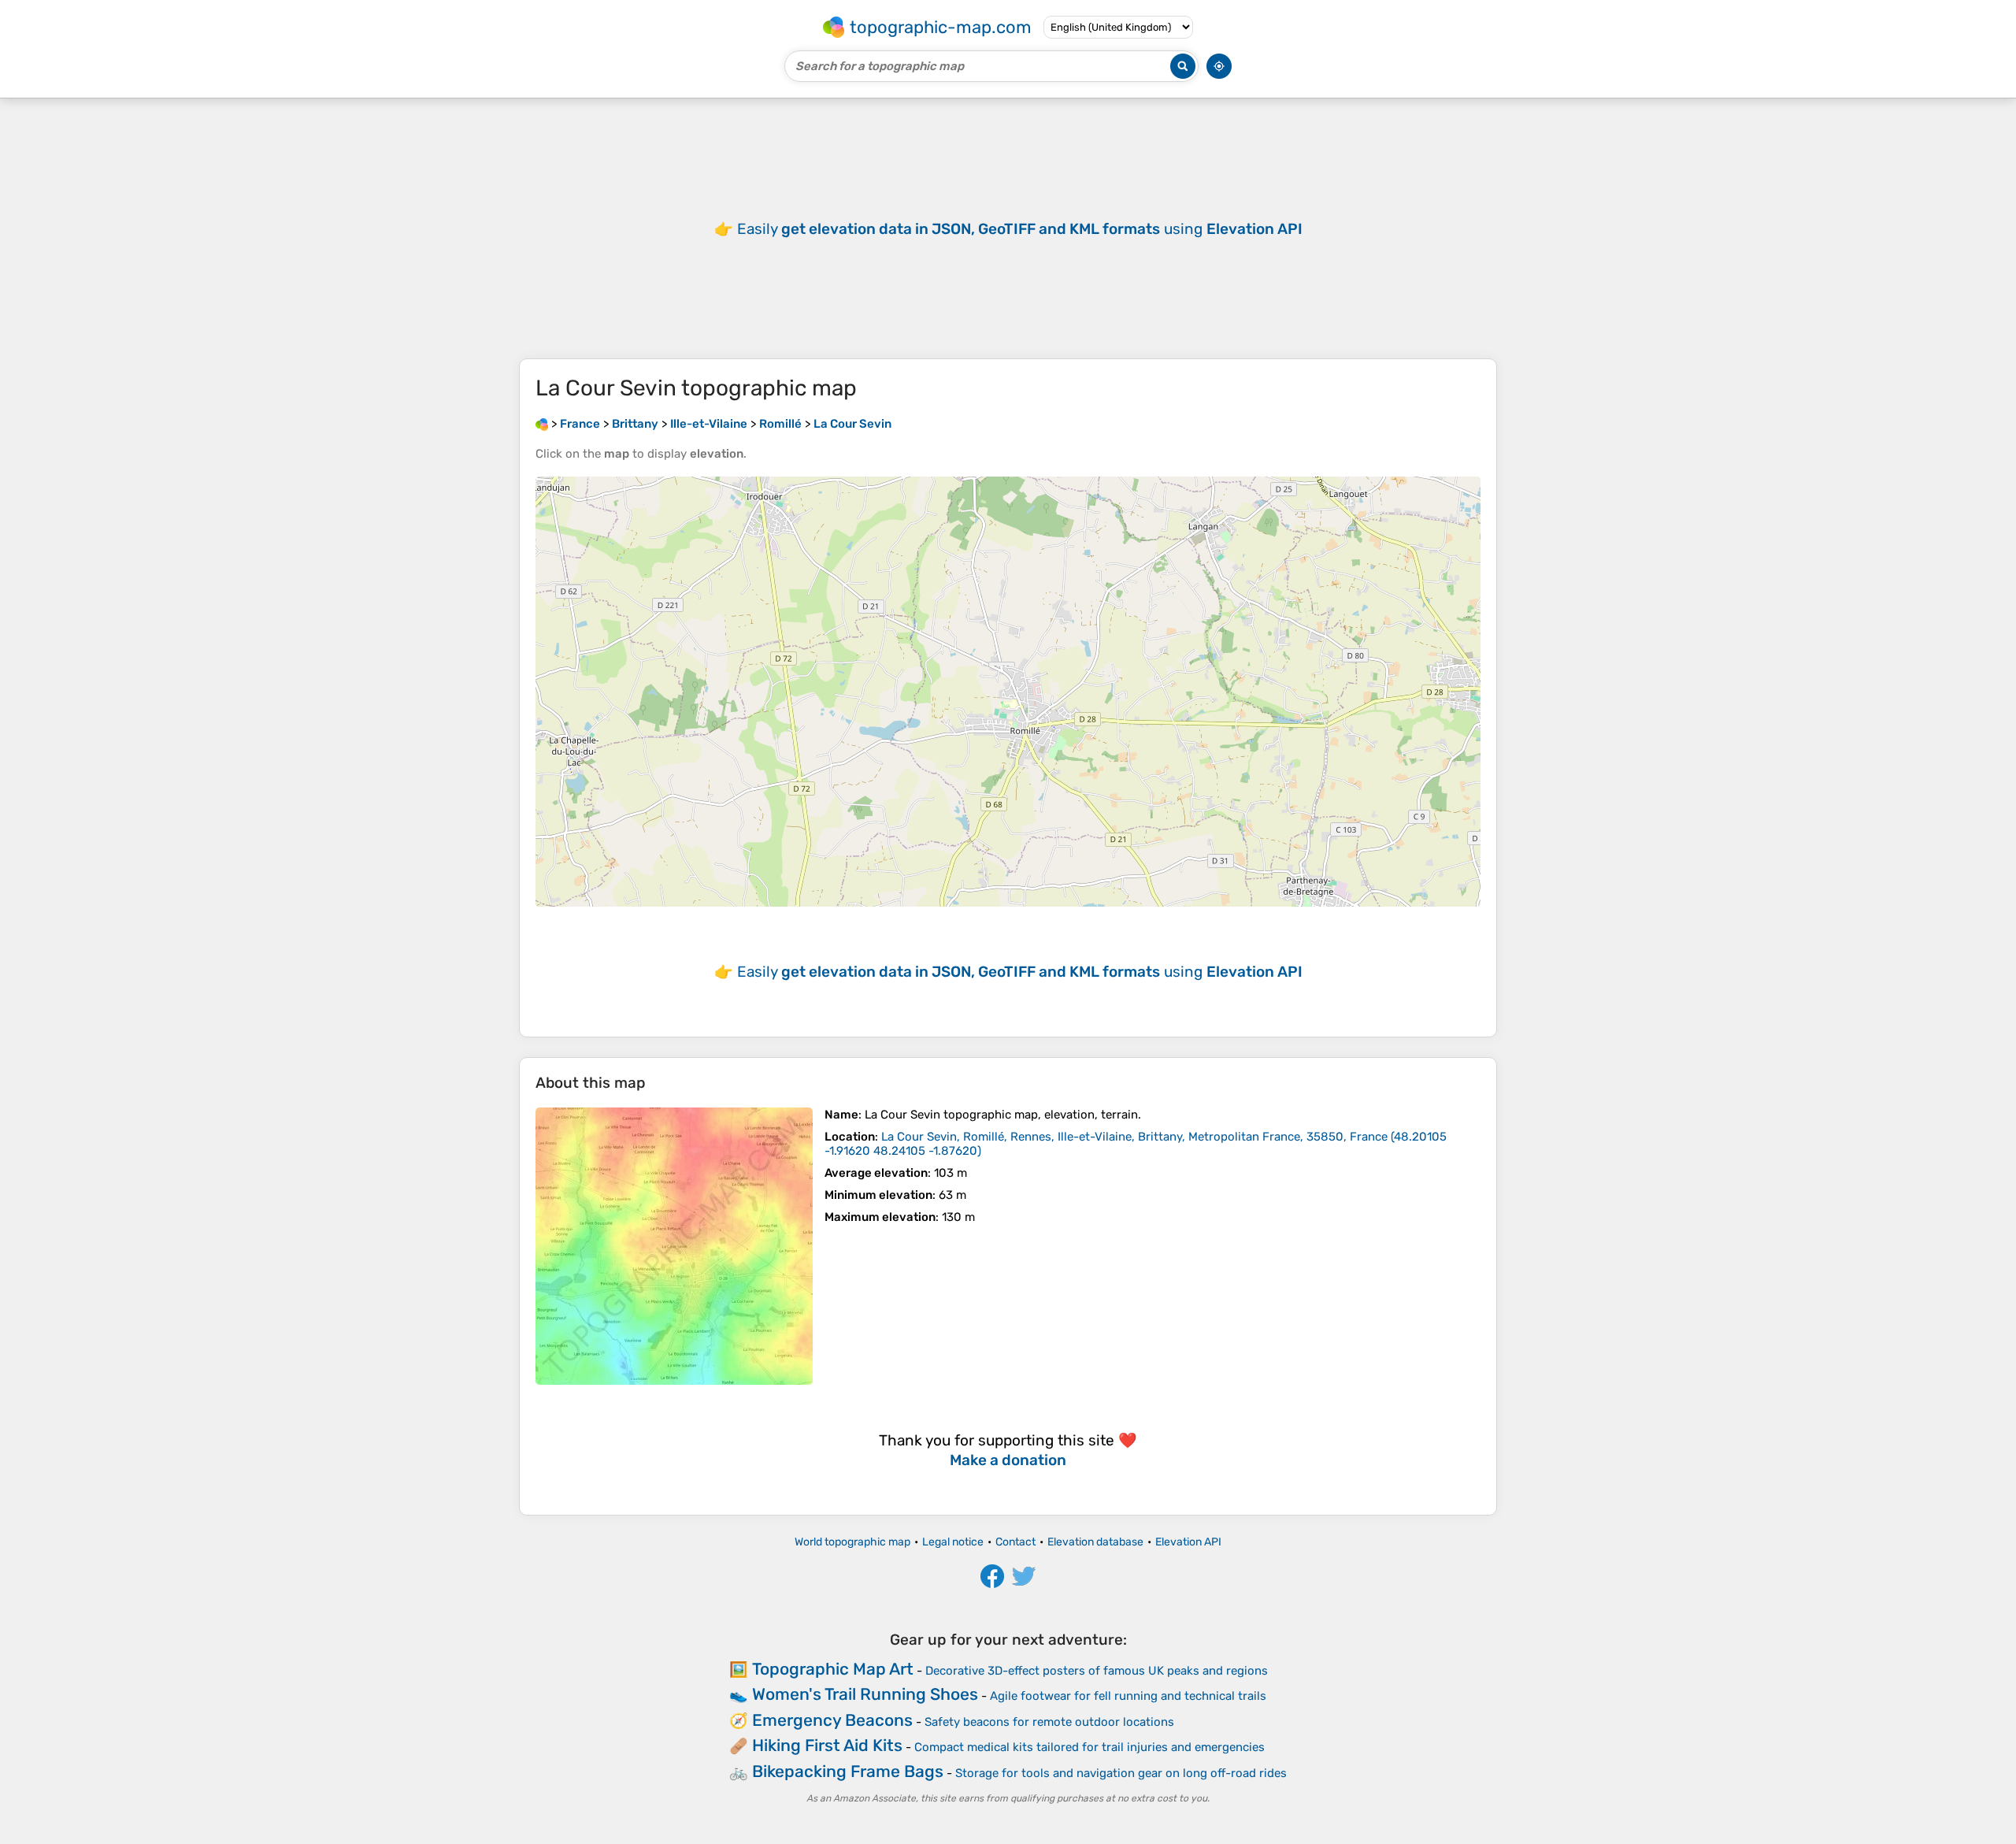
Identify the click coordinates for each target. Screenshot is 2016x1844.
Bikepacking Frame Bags (848, 1771)
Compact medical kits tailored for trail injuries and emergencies (1090, 1747)
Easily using (1020, 229)
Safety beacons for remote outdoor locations (1049, 1722)
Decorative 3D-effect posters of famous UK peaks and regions (1097, 1671)
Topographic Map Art (833, 1669)
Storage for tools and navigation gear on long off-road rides (1121, 1773)
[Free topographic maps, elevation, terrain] (542, 424)
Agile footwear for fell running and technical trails (1128, 1696)
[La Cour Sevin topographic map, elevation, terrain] (674, 1246)
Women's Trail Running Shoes (865, 1694)
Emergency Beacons (832, 1720)
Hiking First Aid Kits (827, 1745)
